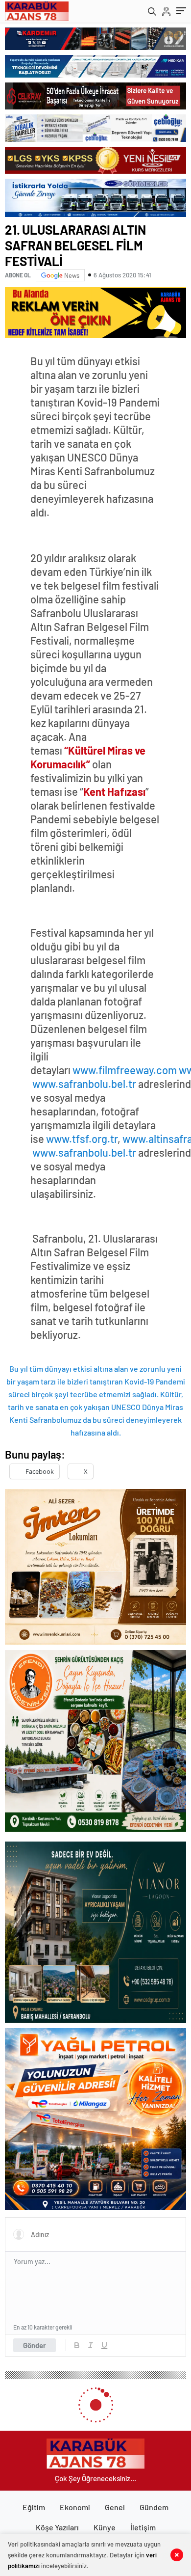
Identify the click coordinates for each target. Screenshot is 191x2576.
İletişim (143, 2527)
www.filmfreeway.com (125, 1070)
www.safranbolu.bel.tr (84, 1084)
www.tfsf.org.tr (82, 1139)
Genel (115, 2507)
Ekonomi (75, 2507)
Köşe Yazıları (57, 2527)
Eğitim (34, 2507)
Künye (105, 2527)
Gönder (35, 2345)
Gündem (154, 2507)
